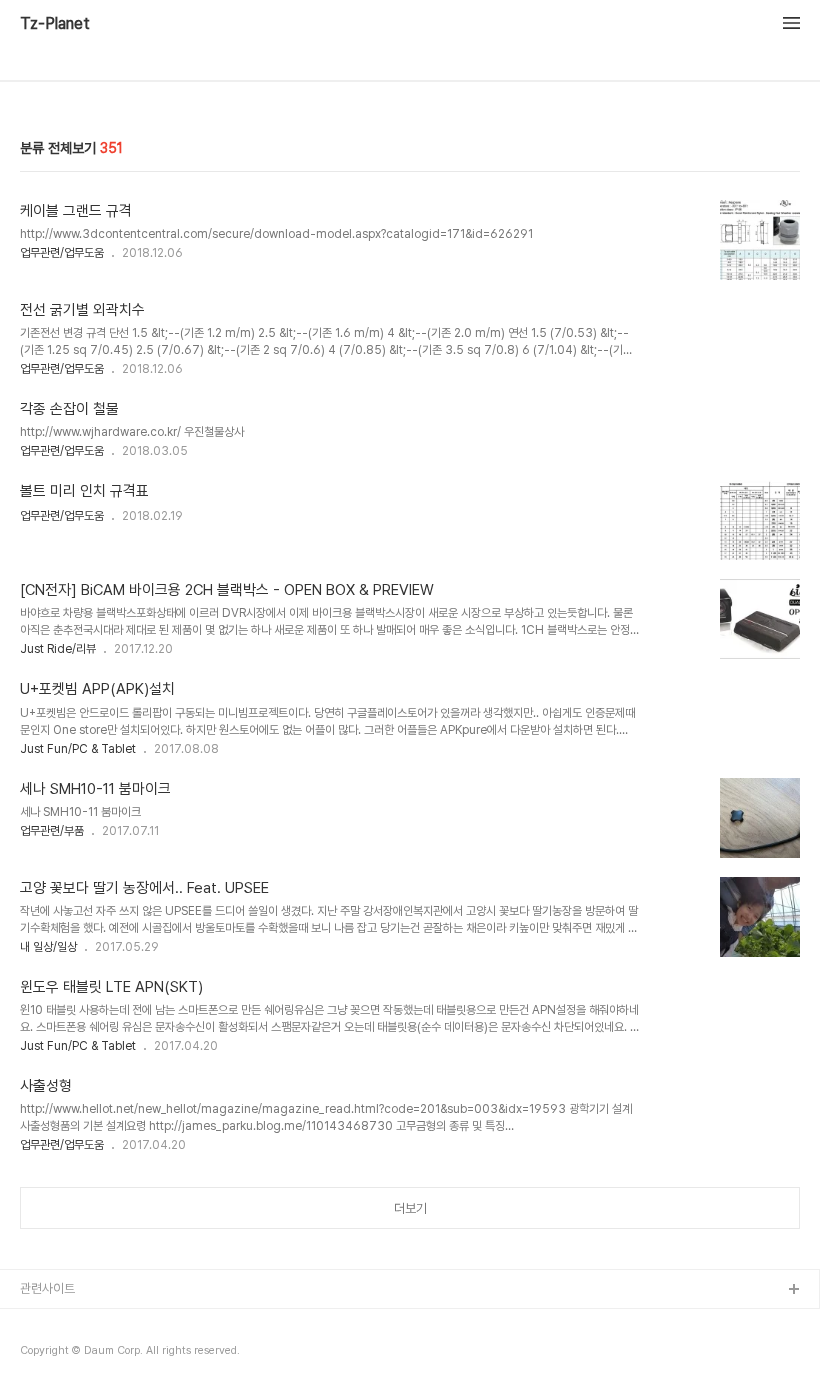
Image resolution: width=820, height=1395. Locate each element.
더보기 (410, 1208)
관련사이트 (47, 1288)
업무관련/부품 (52, 831)
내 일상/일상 (48, 947)
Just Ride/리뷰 (58, 649)
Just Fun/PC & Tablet (78, 749)
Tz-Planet (55, 24)
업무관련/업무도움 (62, 253)
